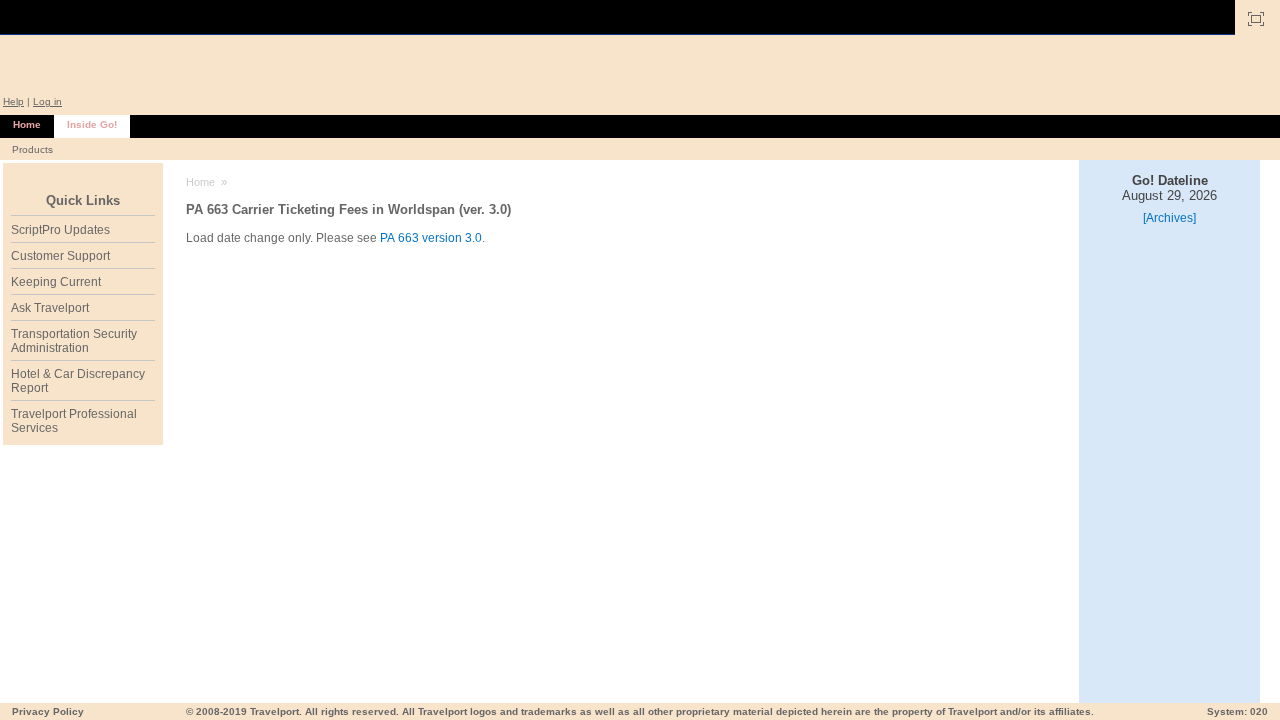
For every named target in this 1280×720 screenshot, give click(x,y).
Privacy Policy (48, 711)
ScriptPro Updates (60, 230)
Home (27, 124)
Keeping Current (56, 282)
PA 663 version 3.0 (431, 238)
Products (32, 149)
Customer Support (60, 256)
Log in (47, 101)
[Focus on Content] (1256, 19)
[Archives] (1169, 218)
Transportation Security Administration (74, 341)
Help (13, 101)
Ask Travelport (50, 308)
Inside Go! (92, 124)
